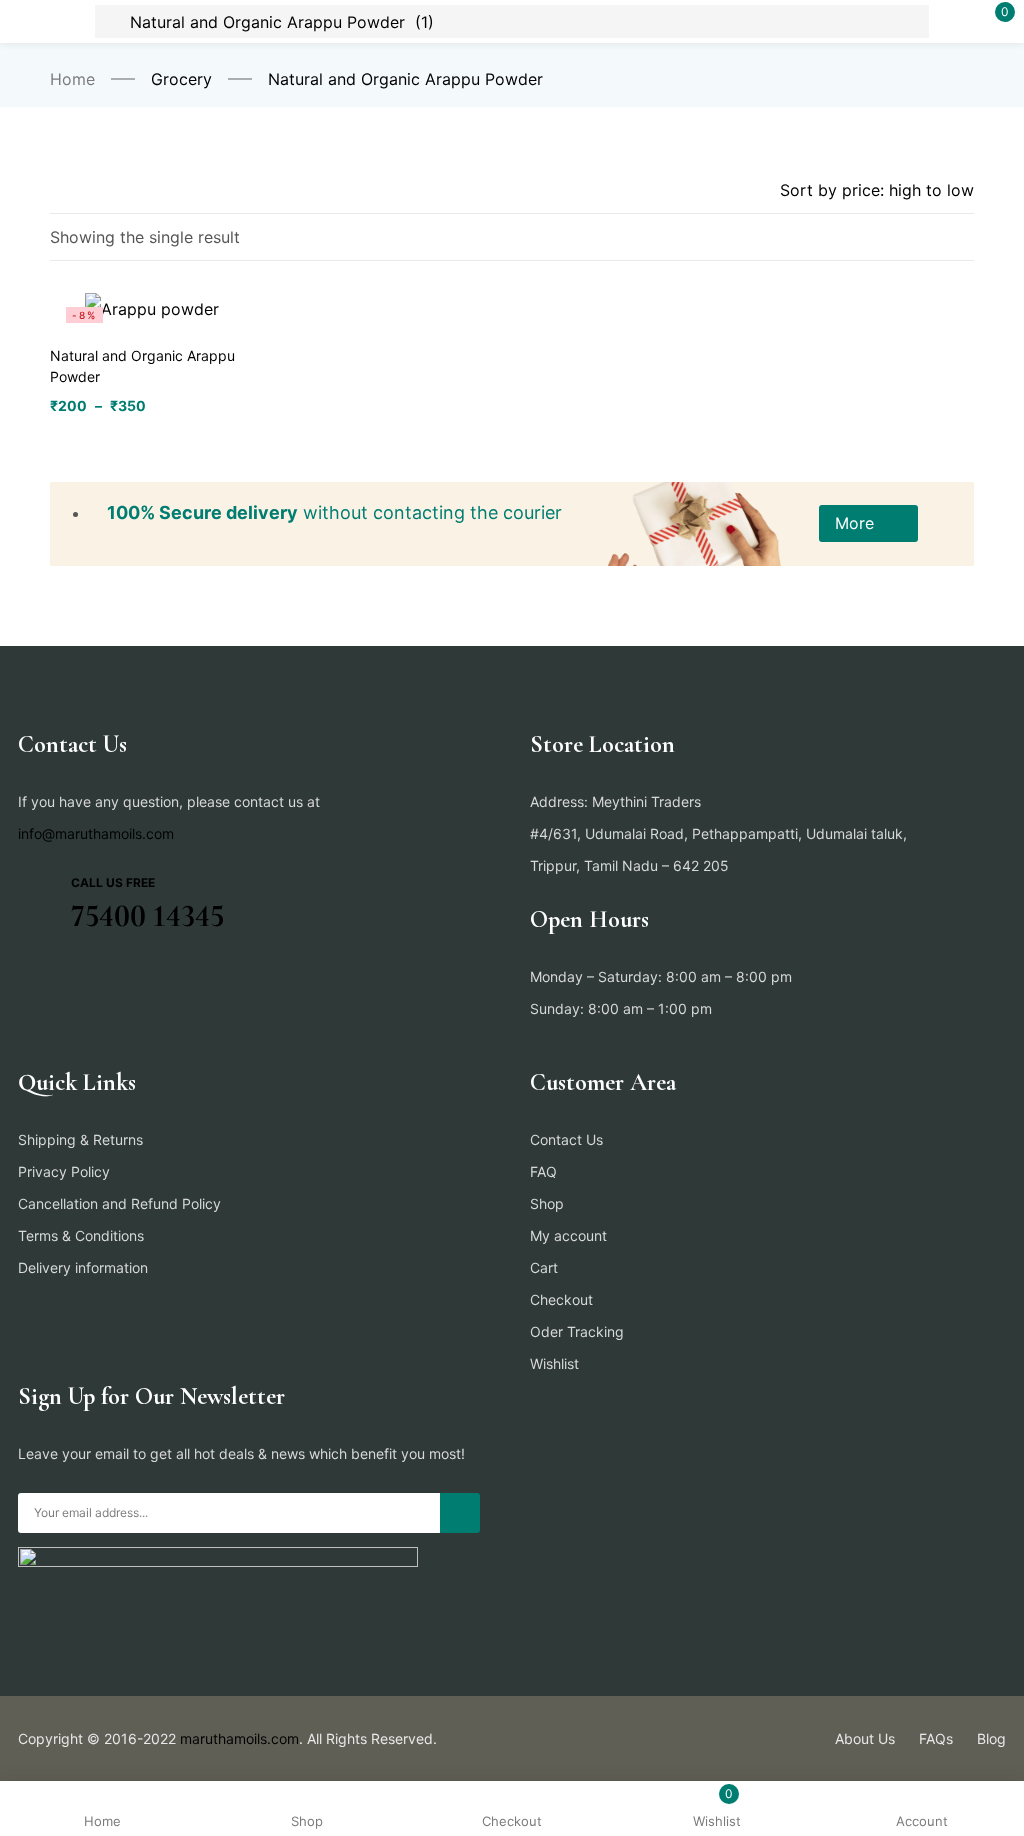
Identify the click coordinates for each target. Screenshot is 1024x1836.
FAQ (543, 1171)
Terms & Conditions (81, 1235)
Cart (544, 1267)
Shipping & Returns (80, 1139)
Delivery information (83, 1267)
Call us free (113, 882)
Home (72, 79)
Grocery (181, 79)
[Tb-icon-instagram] (103, 983)
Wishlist (554, 1363)
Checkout (561, 1299)
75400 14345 (147, 915)
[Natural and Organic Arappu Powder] (152, 308)
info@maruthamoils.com (96, 833)
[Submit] (460, 1513)
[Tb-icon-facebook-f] (25, 983)
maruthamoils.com (239, 1738)
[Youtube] (142, 983)
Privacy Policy (64, 1171)
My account (568, 1235)
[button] (868, 523)
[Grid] (962, 239)
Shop (547, 1203)
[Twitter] (64, 983)
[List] (921, 239)
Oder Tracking (577, 1331)
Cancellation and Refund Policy (119, 1203)
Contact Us (566, 1139)
